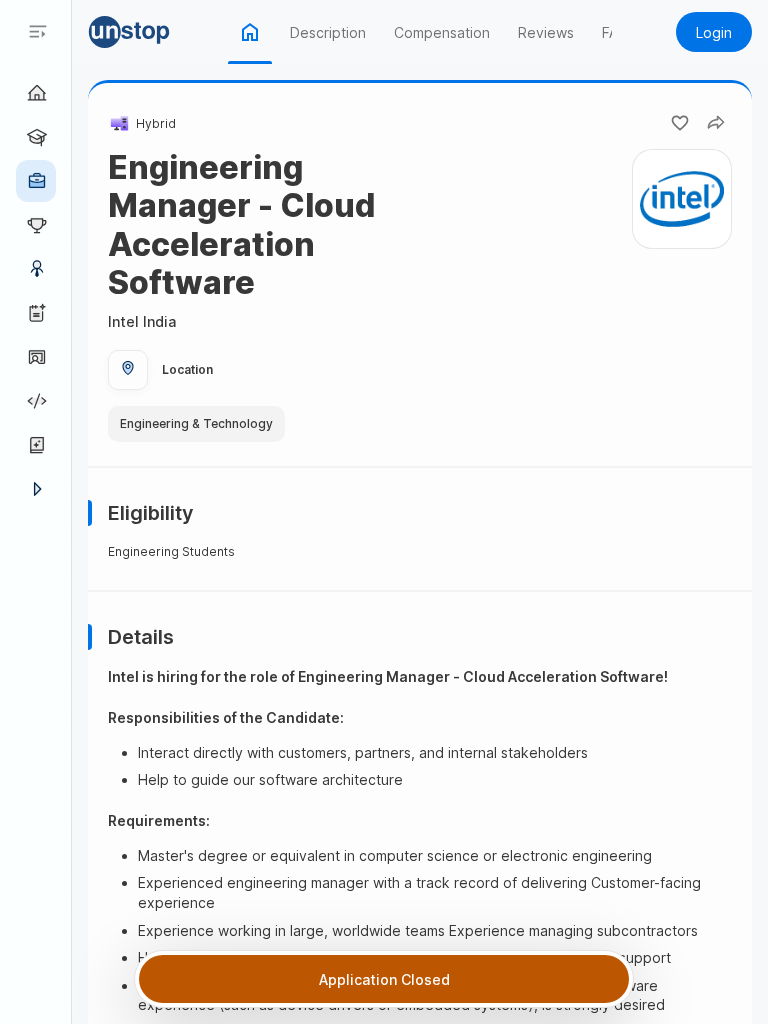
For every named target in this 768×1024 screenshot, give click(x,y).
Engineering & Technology (196, 424)
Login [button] (714, 32)
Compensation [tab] (442, 32)
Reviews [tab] (546, 32)
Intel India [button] (142, 321)
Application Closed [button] (384, 979)
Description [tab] (328, 32)
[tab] (250, 32)
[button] (158, 32)
